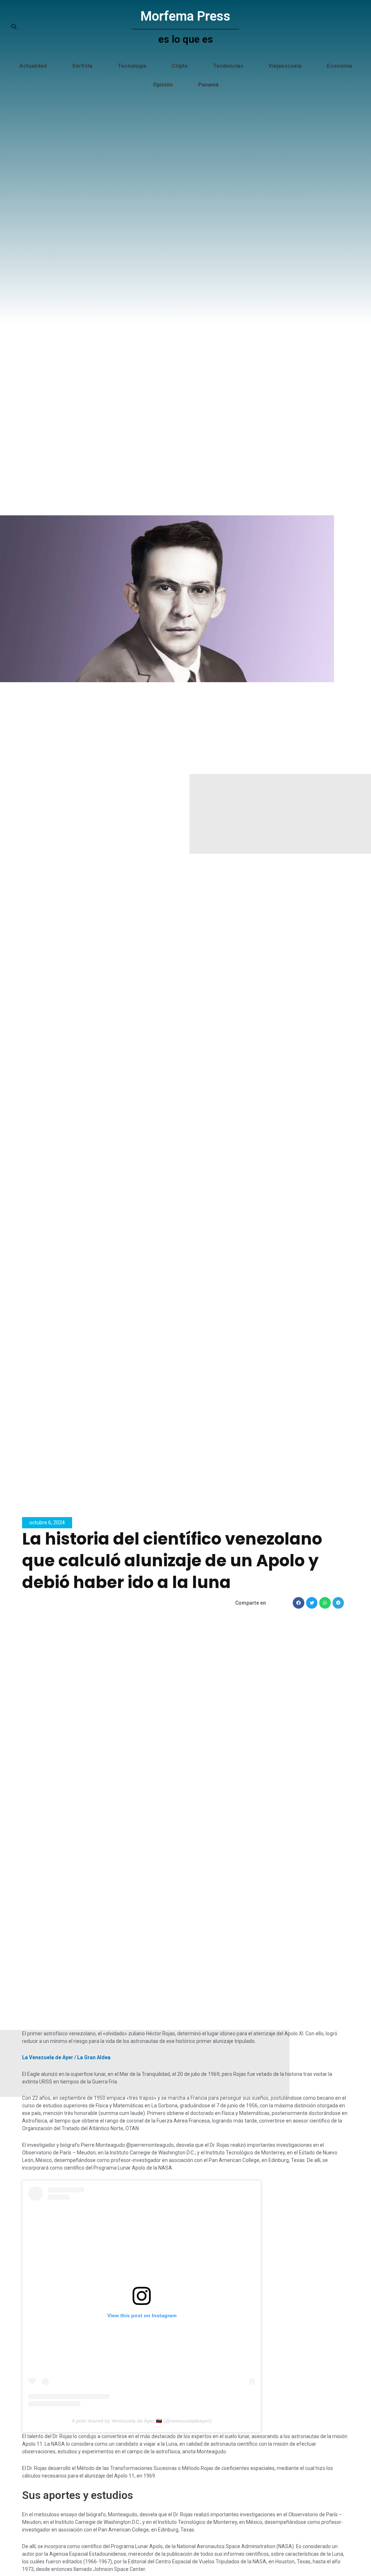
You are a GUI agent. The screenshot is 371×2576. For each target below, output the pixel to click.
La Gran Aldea (94, 2057)
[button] (299, 1603)
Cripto (180, 66)
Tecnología (132, 66)
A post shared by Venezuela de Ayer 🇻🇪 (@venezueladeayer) (142, 2421)
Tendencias (228, 66)
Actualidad (33, 66)
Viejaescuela (285, 66)
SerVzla (82, 66)
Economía (339, 66)
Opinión (163, 85)
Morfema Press (185, 16)
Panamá (208, 85)
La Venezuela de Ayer (48, 2057)
